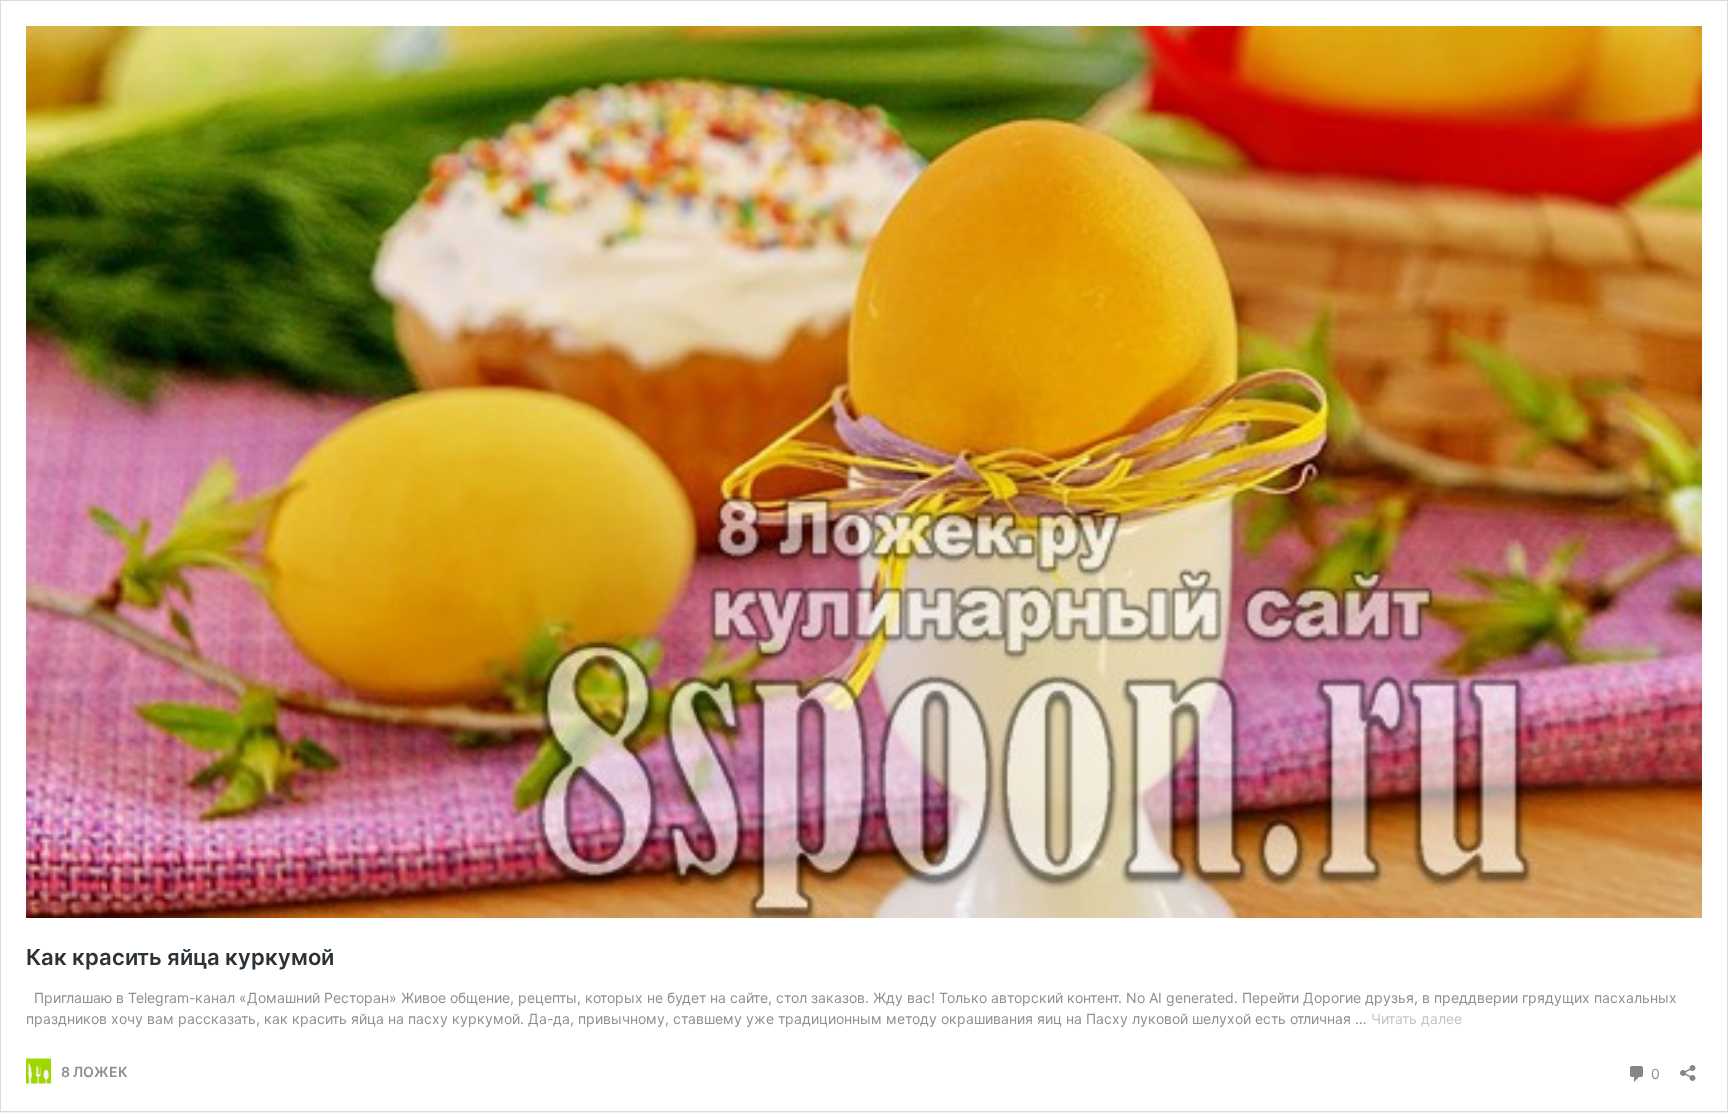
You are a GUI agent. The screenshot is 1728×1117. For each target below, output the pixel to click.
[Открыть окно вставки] (1688, 1066)
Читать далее (1416, 1018)
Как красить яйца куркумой (180, 957)
